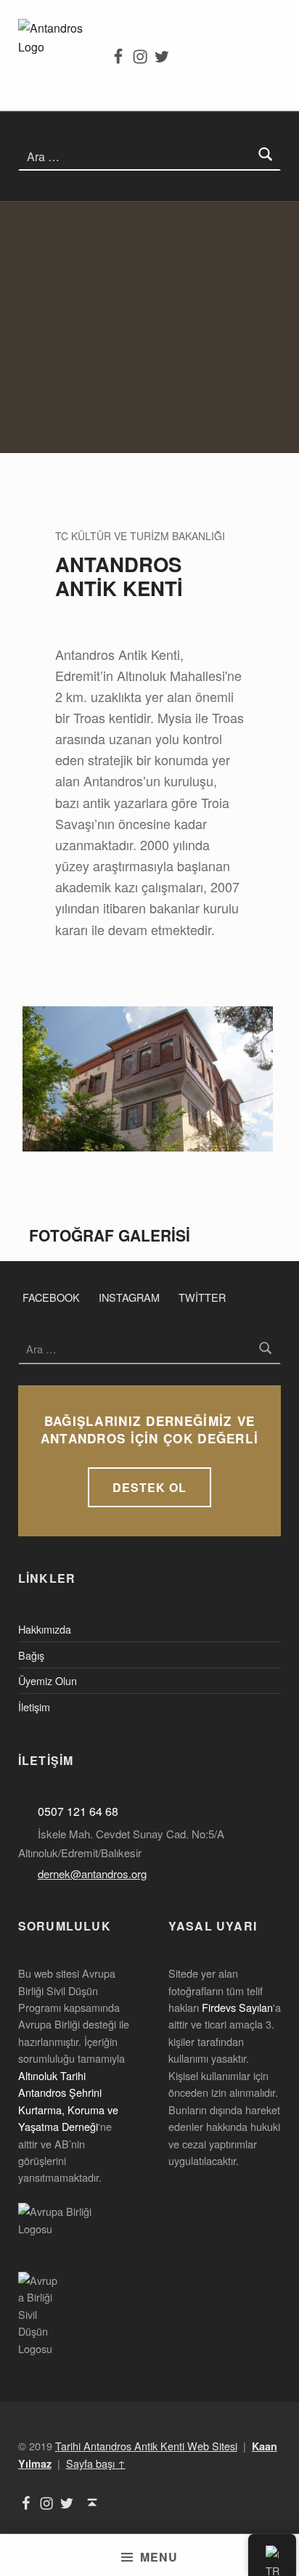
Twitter (202, 1297)
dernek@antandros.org (92, 1874)
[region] (149, 327)
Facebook (51, 1297)
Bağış (31, 1655)
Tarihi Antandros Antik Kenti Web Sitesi (146, 2446)
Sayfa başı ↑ (96, 2463)
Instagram (129, 1297)
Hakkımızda (45, 1629)
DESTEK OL (149, 1487)
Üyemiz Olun (48, 1680)
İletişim (34, 1707)
